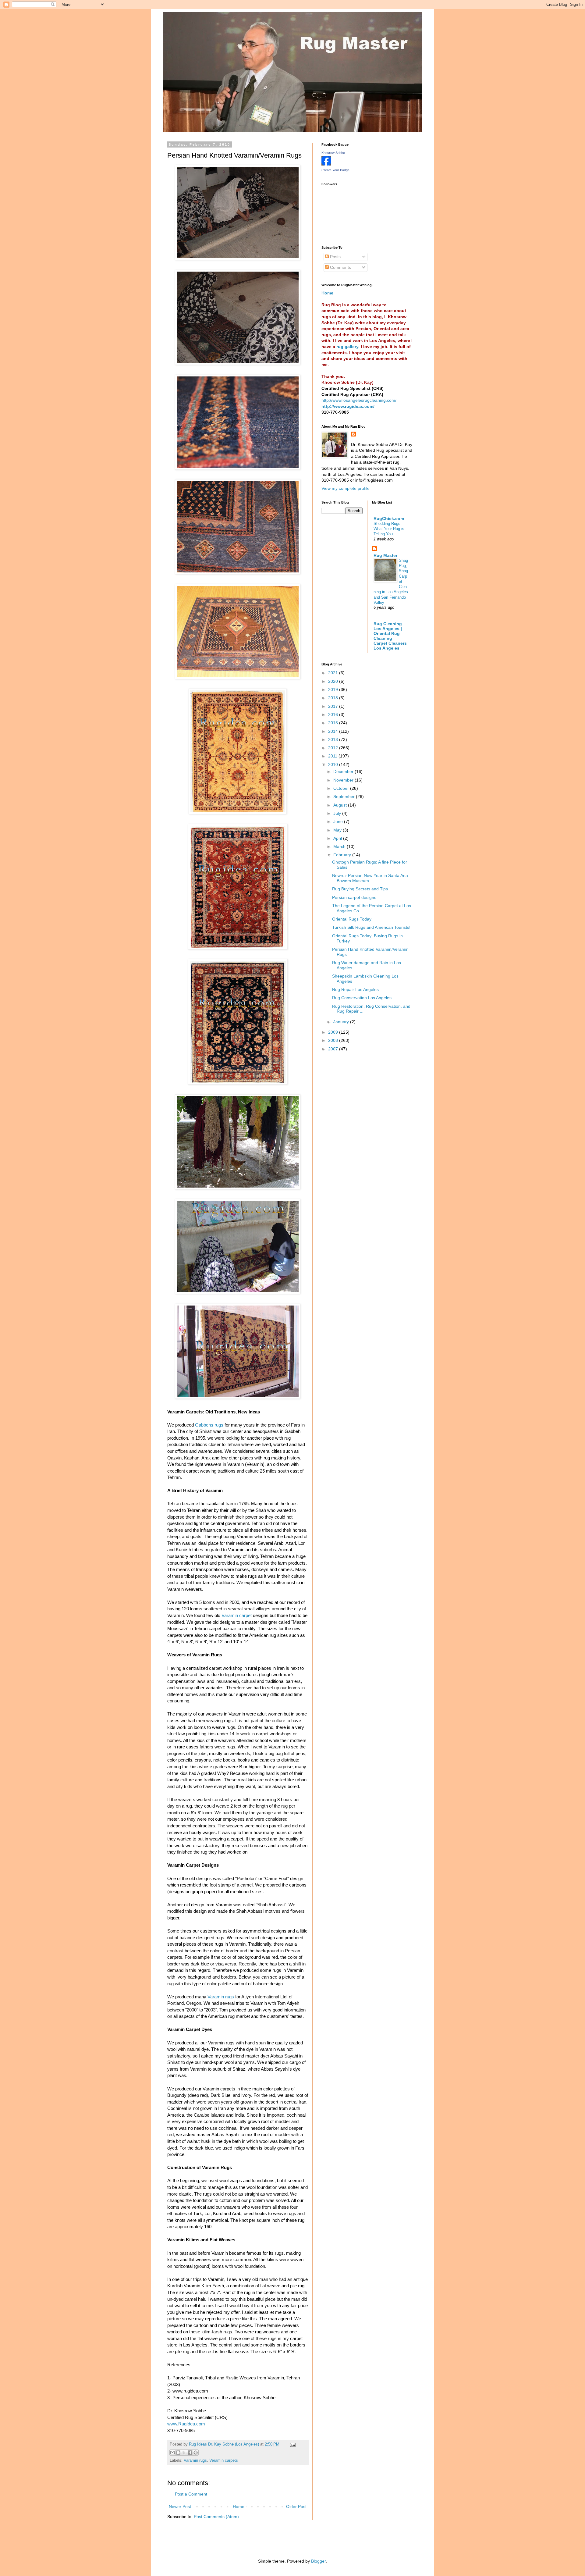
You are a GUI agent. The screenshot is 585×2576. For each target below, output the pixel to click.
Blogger (318, 2561)
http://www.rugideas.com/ (348, 406)
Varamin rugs (221, 1997)
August (341, 805)
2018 (334, 698)
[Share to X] (184, 2453)
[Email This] (172, 2453)
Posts (335, 257)
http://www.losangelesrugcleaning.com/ (359, 400)
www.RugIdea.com (186, 2424)
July (338, 813)
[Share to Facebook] (190, 2453)
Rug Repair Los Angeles (355, 989)
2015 (334, 723)
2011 (333, 756)
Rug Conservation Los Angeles (362, 998)
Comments (340, 267)
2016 (334, 714)
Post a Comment (191, 2494)
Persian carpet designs (354, 897)
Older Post (296, 2507)
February (343, 855)
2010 (334, 764)
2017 (334, 706)
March (340, 846)
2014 (334, 731)
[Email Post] (292, 2444)
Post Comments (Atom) (216, 2517)
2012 (334, 748)
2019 (334, 689)
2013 (334, 739)
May (338, 830)
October (342, 788)
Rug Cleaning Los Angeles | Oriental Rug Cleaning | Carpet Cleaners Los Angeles (390, 636)
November (344, 780)
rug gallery (347, 347)
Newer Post (180, 2507)
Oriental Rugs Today (352, 919)
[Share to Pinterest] (196, 2453)
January (342, 1022)
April (338, 838)
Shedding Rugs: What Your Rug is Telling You (389, 529)
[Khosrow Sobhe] (326, 164)
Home (239, 2507)
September (345, 796)
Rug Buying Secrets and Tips (360, 889)
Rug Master (385, 555)
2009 (334, 1032)
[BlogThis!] (178, 2453)
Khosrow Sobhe (333, 153)
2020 (334, 681)
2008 (334, 1040)
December (344, 771)
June (339, 821)
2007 (334, 1049)
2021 (334, 673)
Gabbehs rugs (210, 1425)
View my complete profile (346, 488)
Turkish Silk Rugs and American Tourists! (371, 927)
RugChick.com (389, 518)
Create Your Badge (335, 170)
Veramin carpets (224, 2460)
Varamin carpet (237, 1615)
